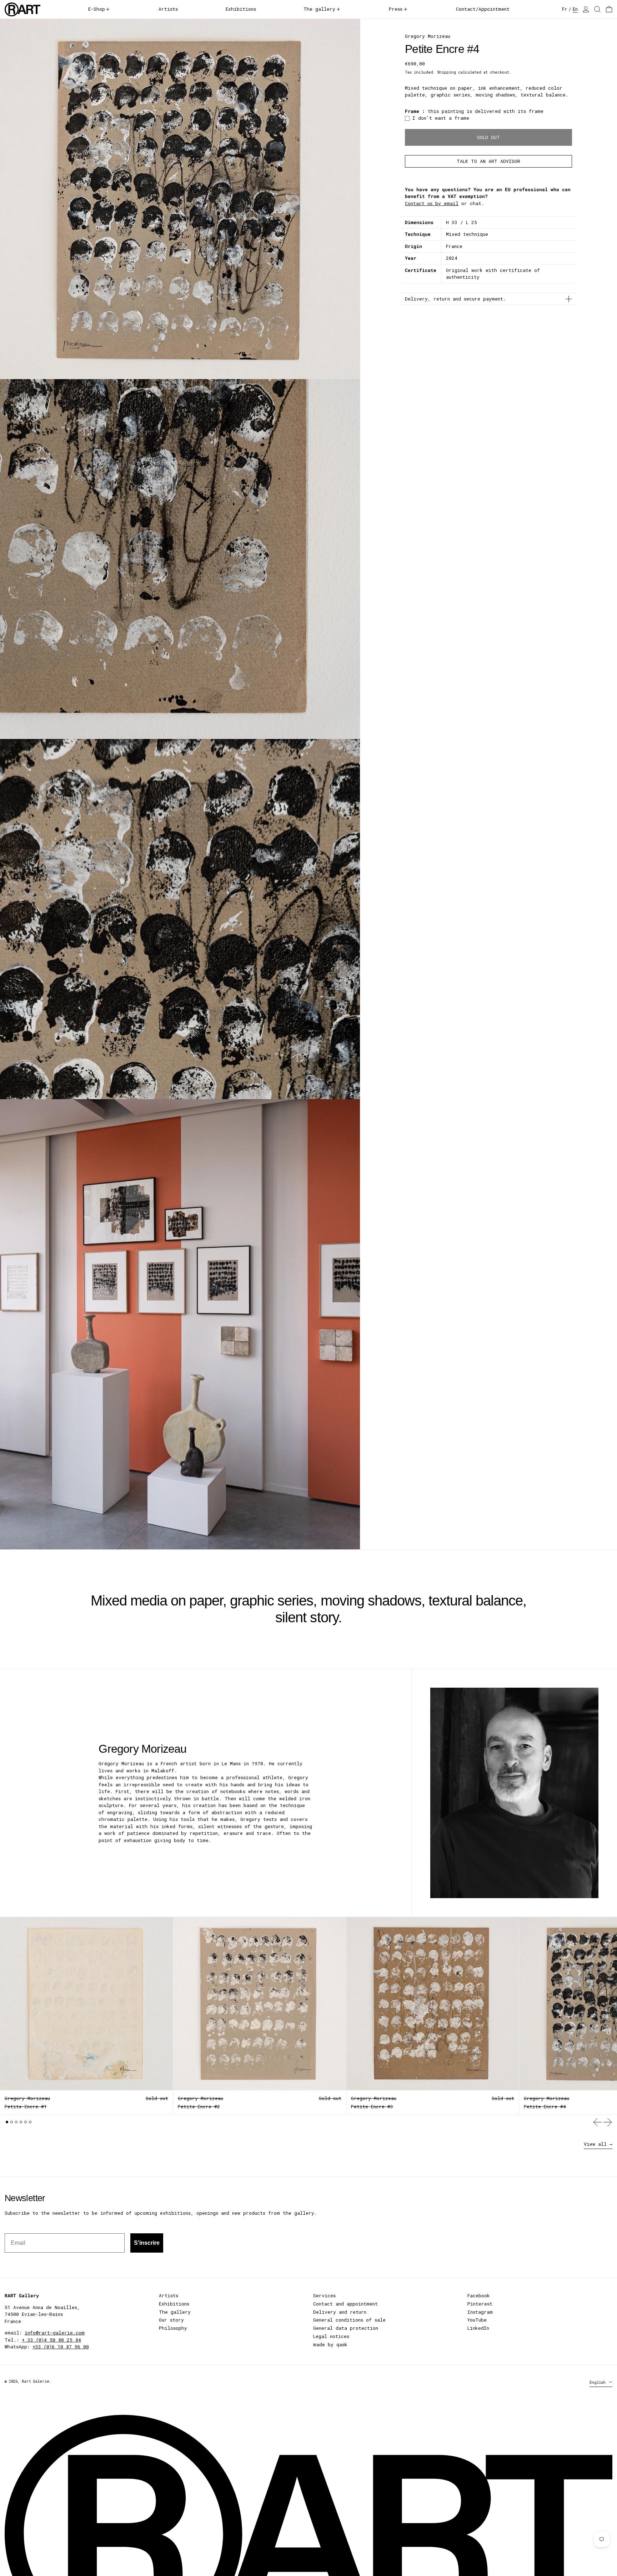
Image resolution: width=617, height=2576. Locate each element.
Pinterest (480, 2304)
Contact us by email (432, 203)
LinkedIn (478, 2328)
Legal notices (331, 2336)
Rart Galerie (36, 2381)
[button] (597, 9)
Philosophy (173, 2328)
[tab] (7, 2122)
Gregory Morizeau (428, 36)
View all (595, 2144)
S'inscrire (147, 2243)
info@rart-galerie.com (55, 2333)
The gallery (175, 2312)
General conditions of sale (349, 2320)
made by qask (330, 2344)
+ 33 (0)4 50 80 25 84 (51, 2340)
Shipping (447, 72)
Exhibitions (174, 2304)
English (599, 2382)
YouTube (477, 2320)
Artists (169, 2295)
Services (324, 2295)
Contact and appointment (345, 2304)
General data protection (346, 2328)
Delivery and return (340, 2312)
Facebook (479, 2295)
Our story (171, 2320)
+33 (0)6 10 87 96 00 (61, 2347)
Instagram (480, 2312)
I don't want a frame (441, 118)
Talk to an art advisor (488, 161)
